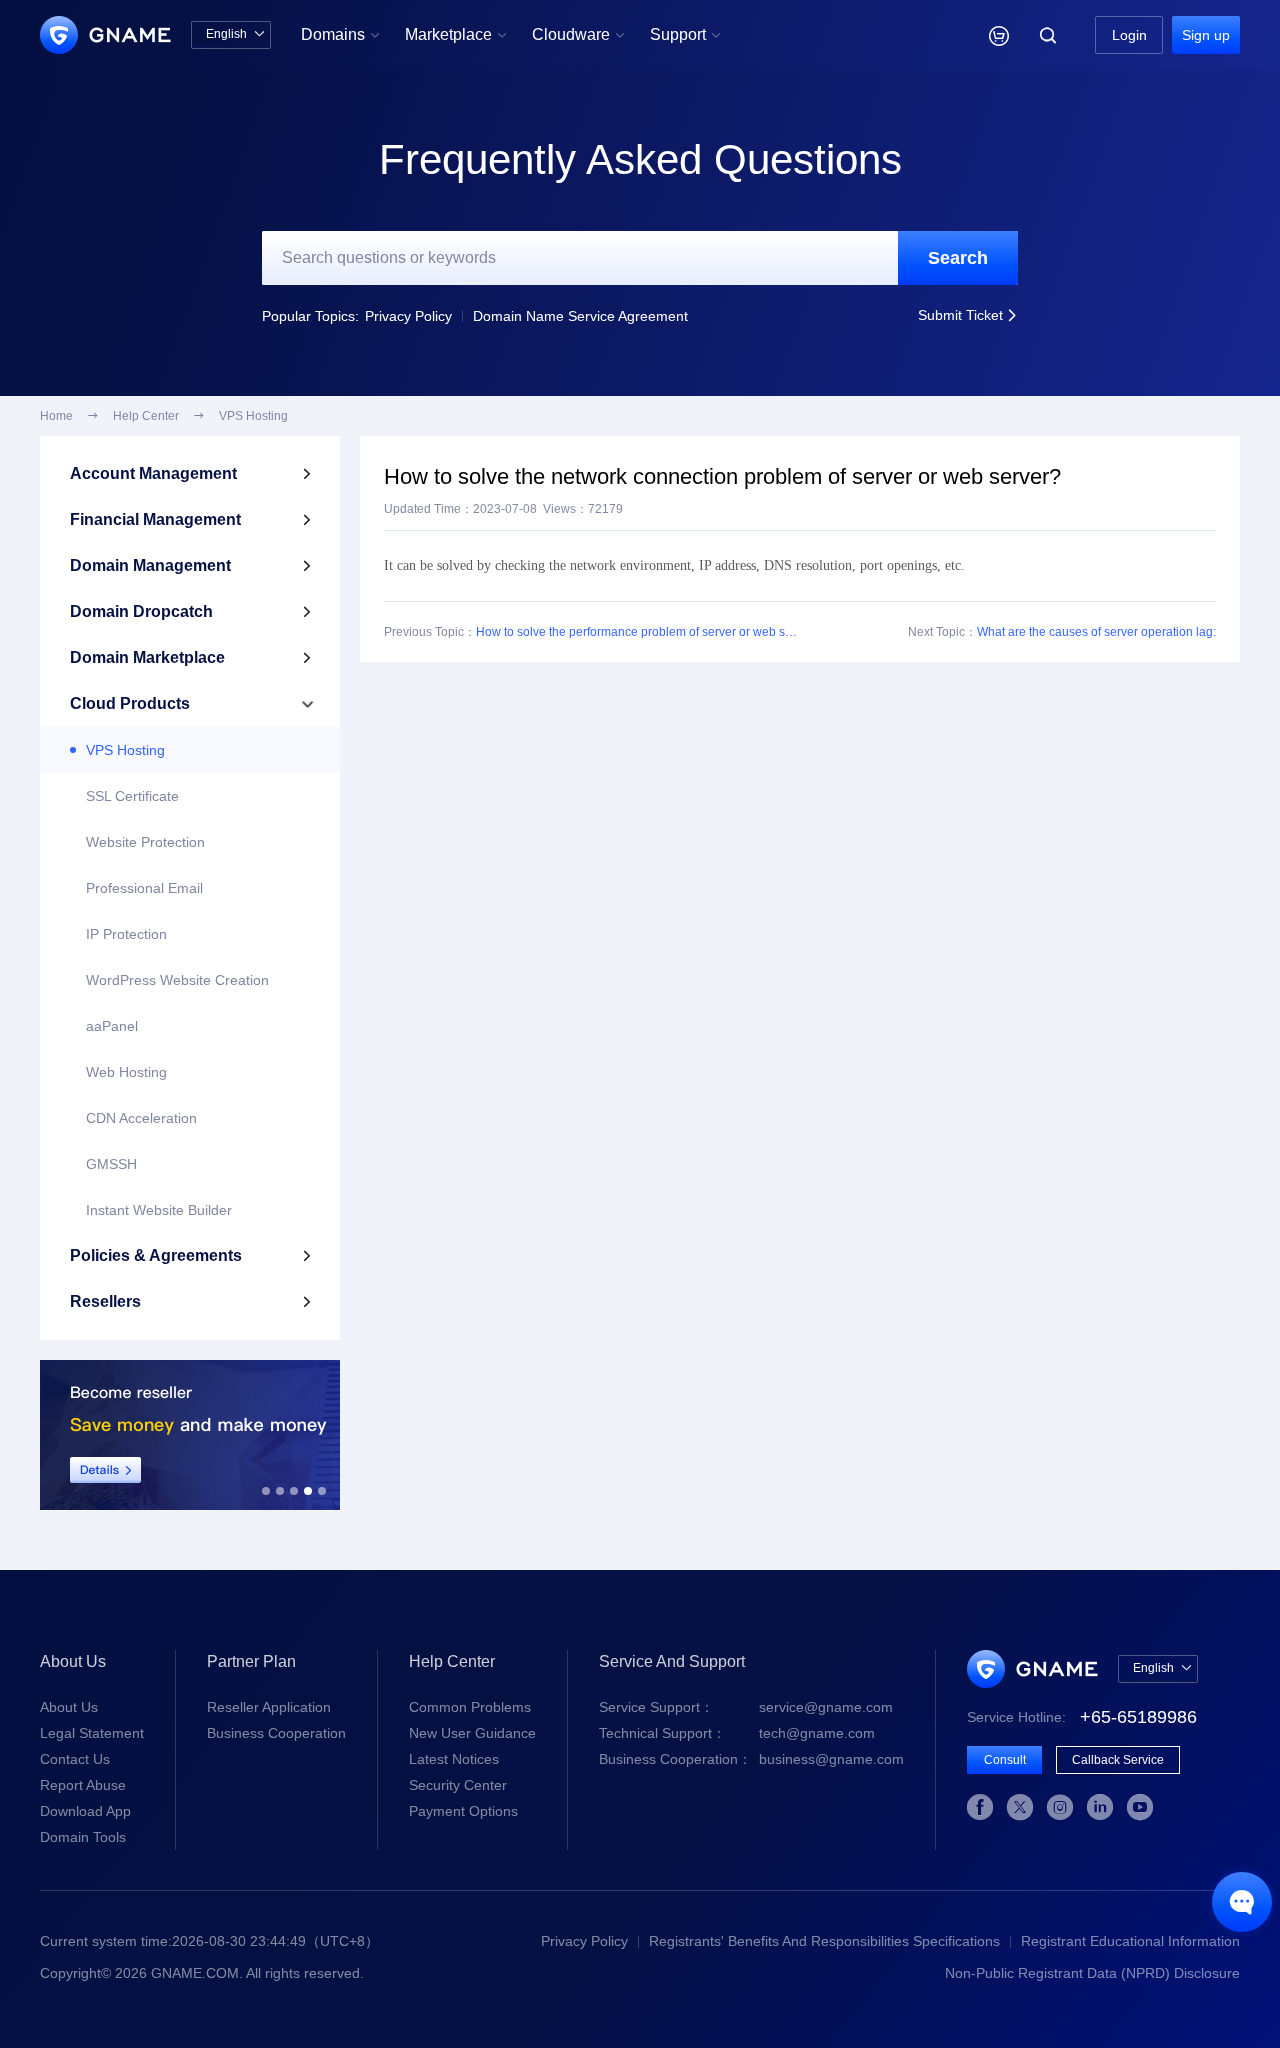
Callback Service (1118, 1760)
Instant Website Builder (159, 1210)
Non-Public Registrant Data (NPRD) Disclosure (1092, 1973)
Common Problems (470, 1707)
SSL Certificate (132, 796)
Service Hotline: (1082, 1717)
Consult (1005, 1760)
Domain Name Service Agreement (580, 316)
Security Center (458, 1785)
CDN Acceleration (141, 1118)
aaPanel (112, 1026)
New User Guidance (472, 1733)
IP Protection (126, 934)
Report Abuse (83, 1785)
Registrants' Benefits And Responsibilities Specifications (824, 1941)
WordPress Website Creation (177, 980)
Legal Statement (92, 1733)
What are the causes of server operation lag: (1096, 632)
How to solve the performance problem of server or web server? (638, 632)
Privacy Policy (408, 316)
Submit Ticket (968, 315)
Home (56, 416)
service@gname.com (746, 1707)
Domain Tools (83, 1837)
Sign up (1206, 35)
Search (958, 258)
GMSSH (111, 1164)
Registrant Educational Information (1130, 1941)
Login (1129, 35)
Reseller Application (269, 1707)
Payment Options (463, 1811)
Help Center (146, 416)
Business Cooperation (276, 1733)
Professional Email (144, 888)
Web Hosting (126, 1072)
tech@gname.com (737, 1733)
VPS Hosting (125, 750)
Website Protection (145, 842)
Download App (85, 1811)
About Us (69, 1707)
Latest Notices (454, 1759)
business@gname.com (751, 1759)
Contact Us (75, 1759)
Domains (340, 34)
